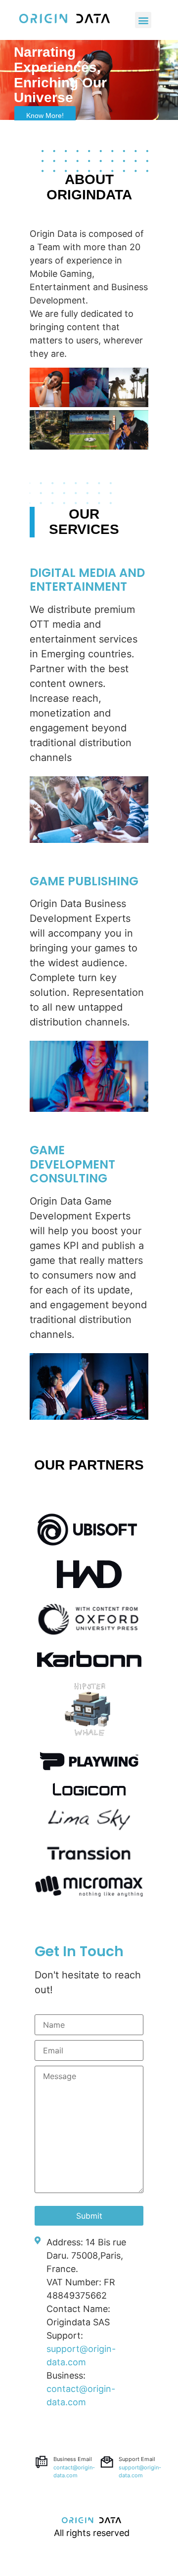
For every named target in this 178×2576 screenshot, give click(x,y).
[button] (45, 115)
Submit (89, 2216)
